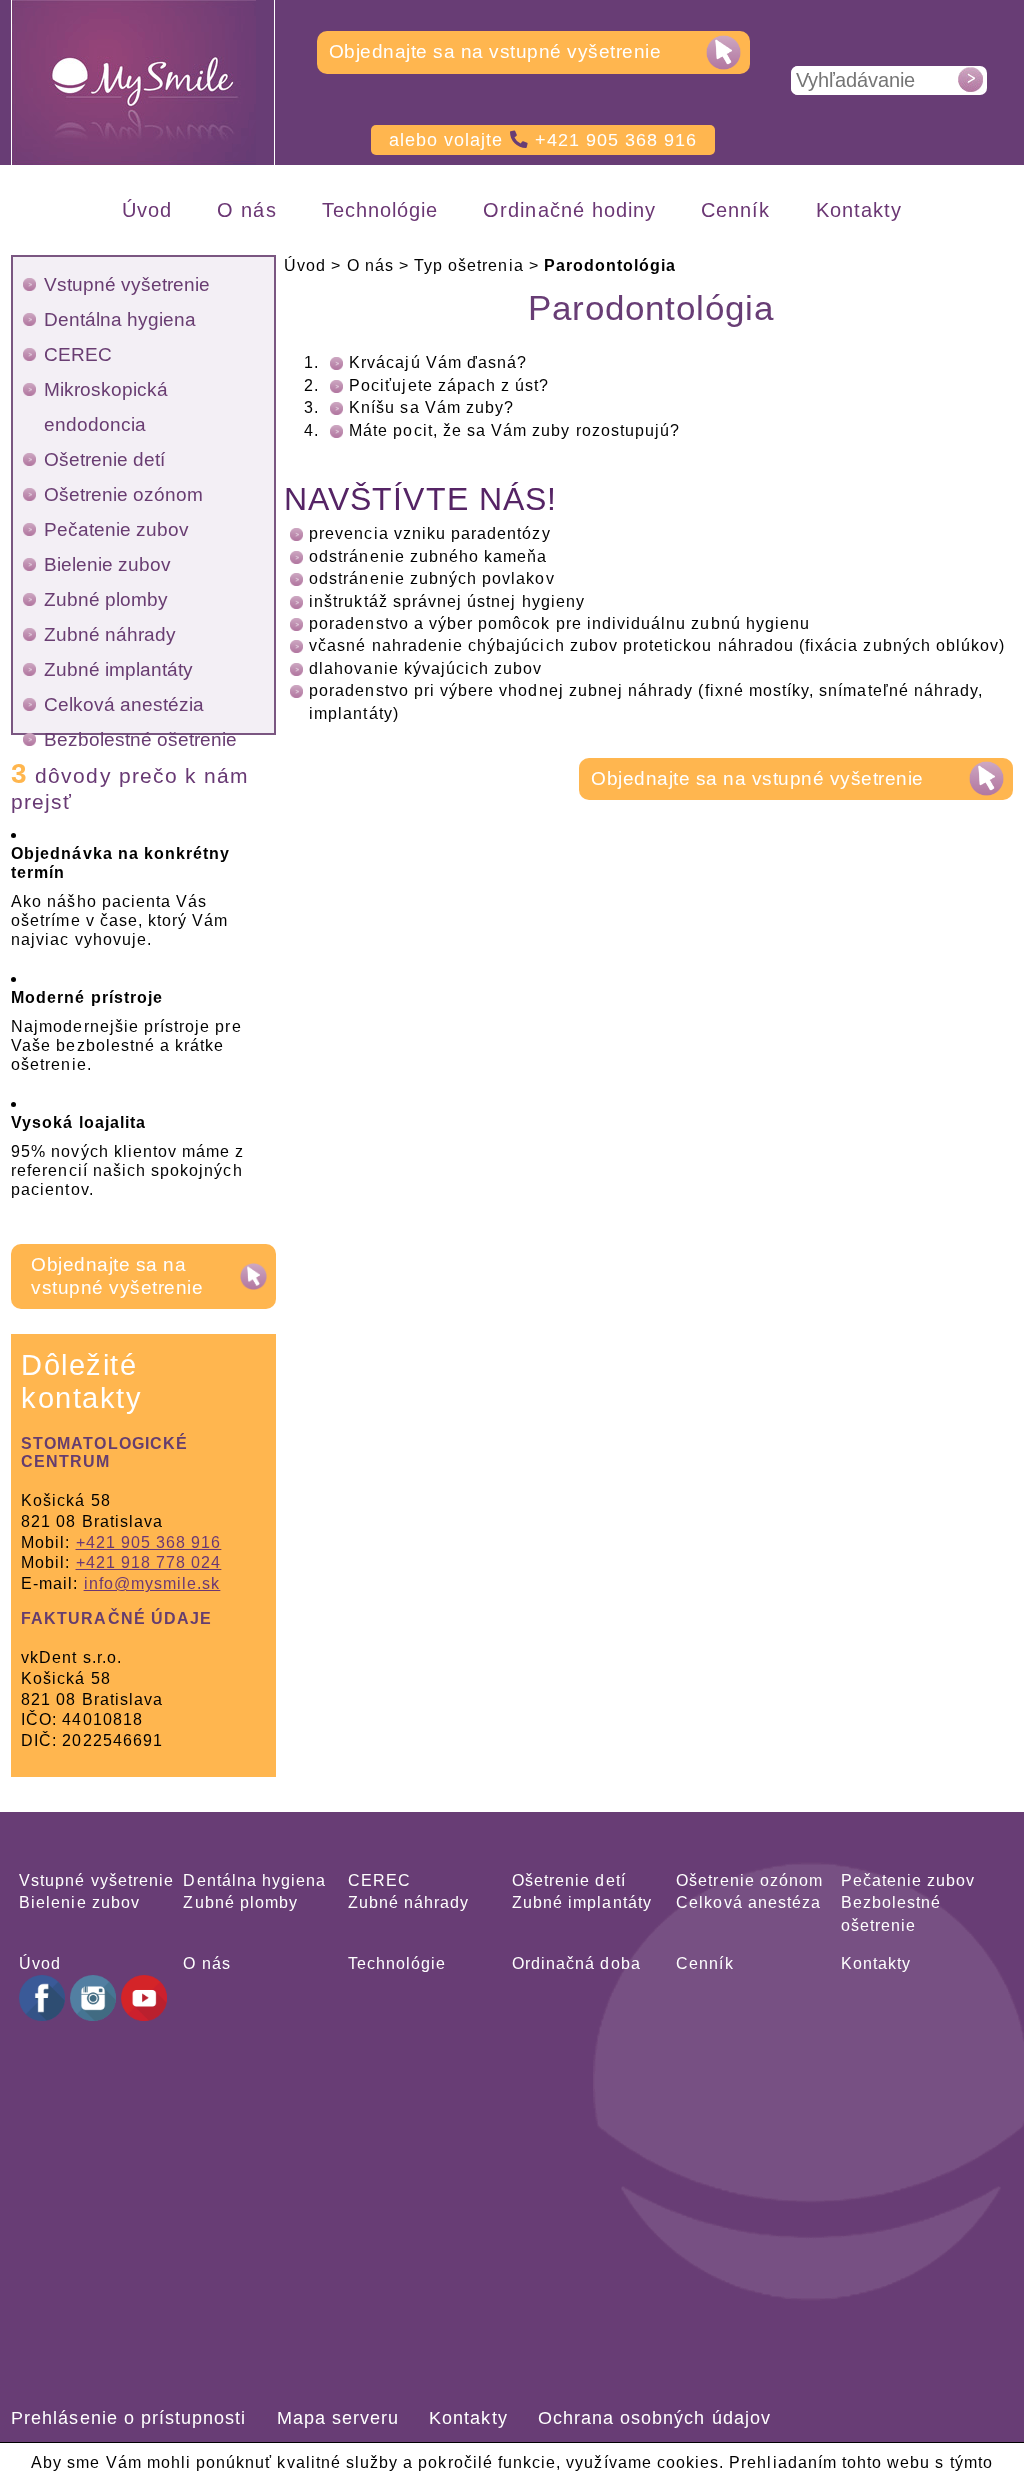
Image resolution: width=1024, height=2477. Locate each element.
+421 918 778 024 (149, 1562)
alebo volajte (543, 140)
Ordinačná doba (576, 1963)
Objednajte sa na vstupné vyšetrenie (495, 51)
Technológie (397, 1963)
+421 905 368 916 (149, 1542)
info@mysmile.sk (152, 1583)
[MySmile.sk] (144, 82)
